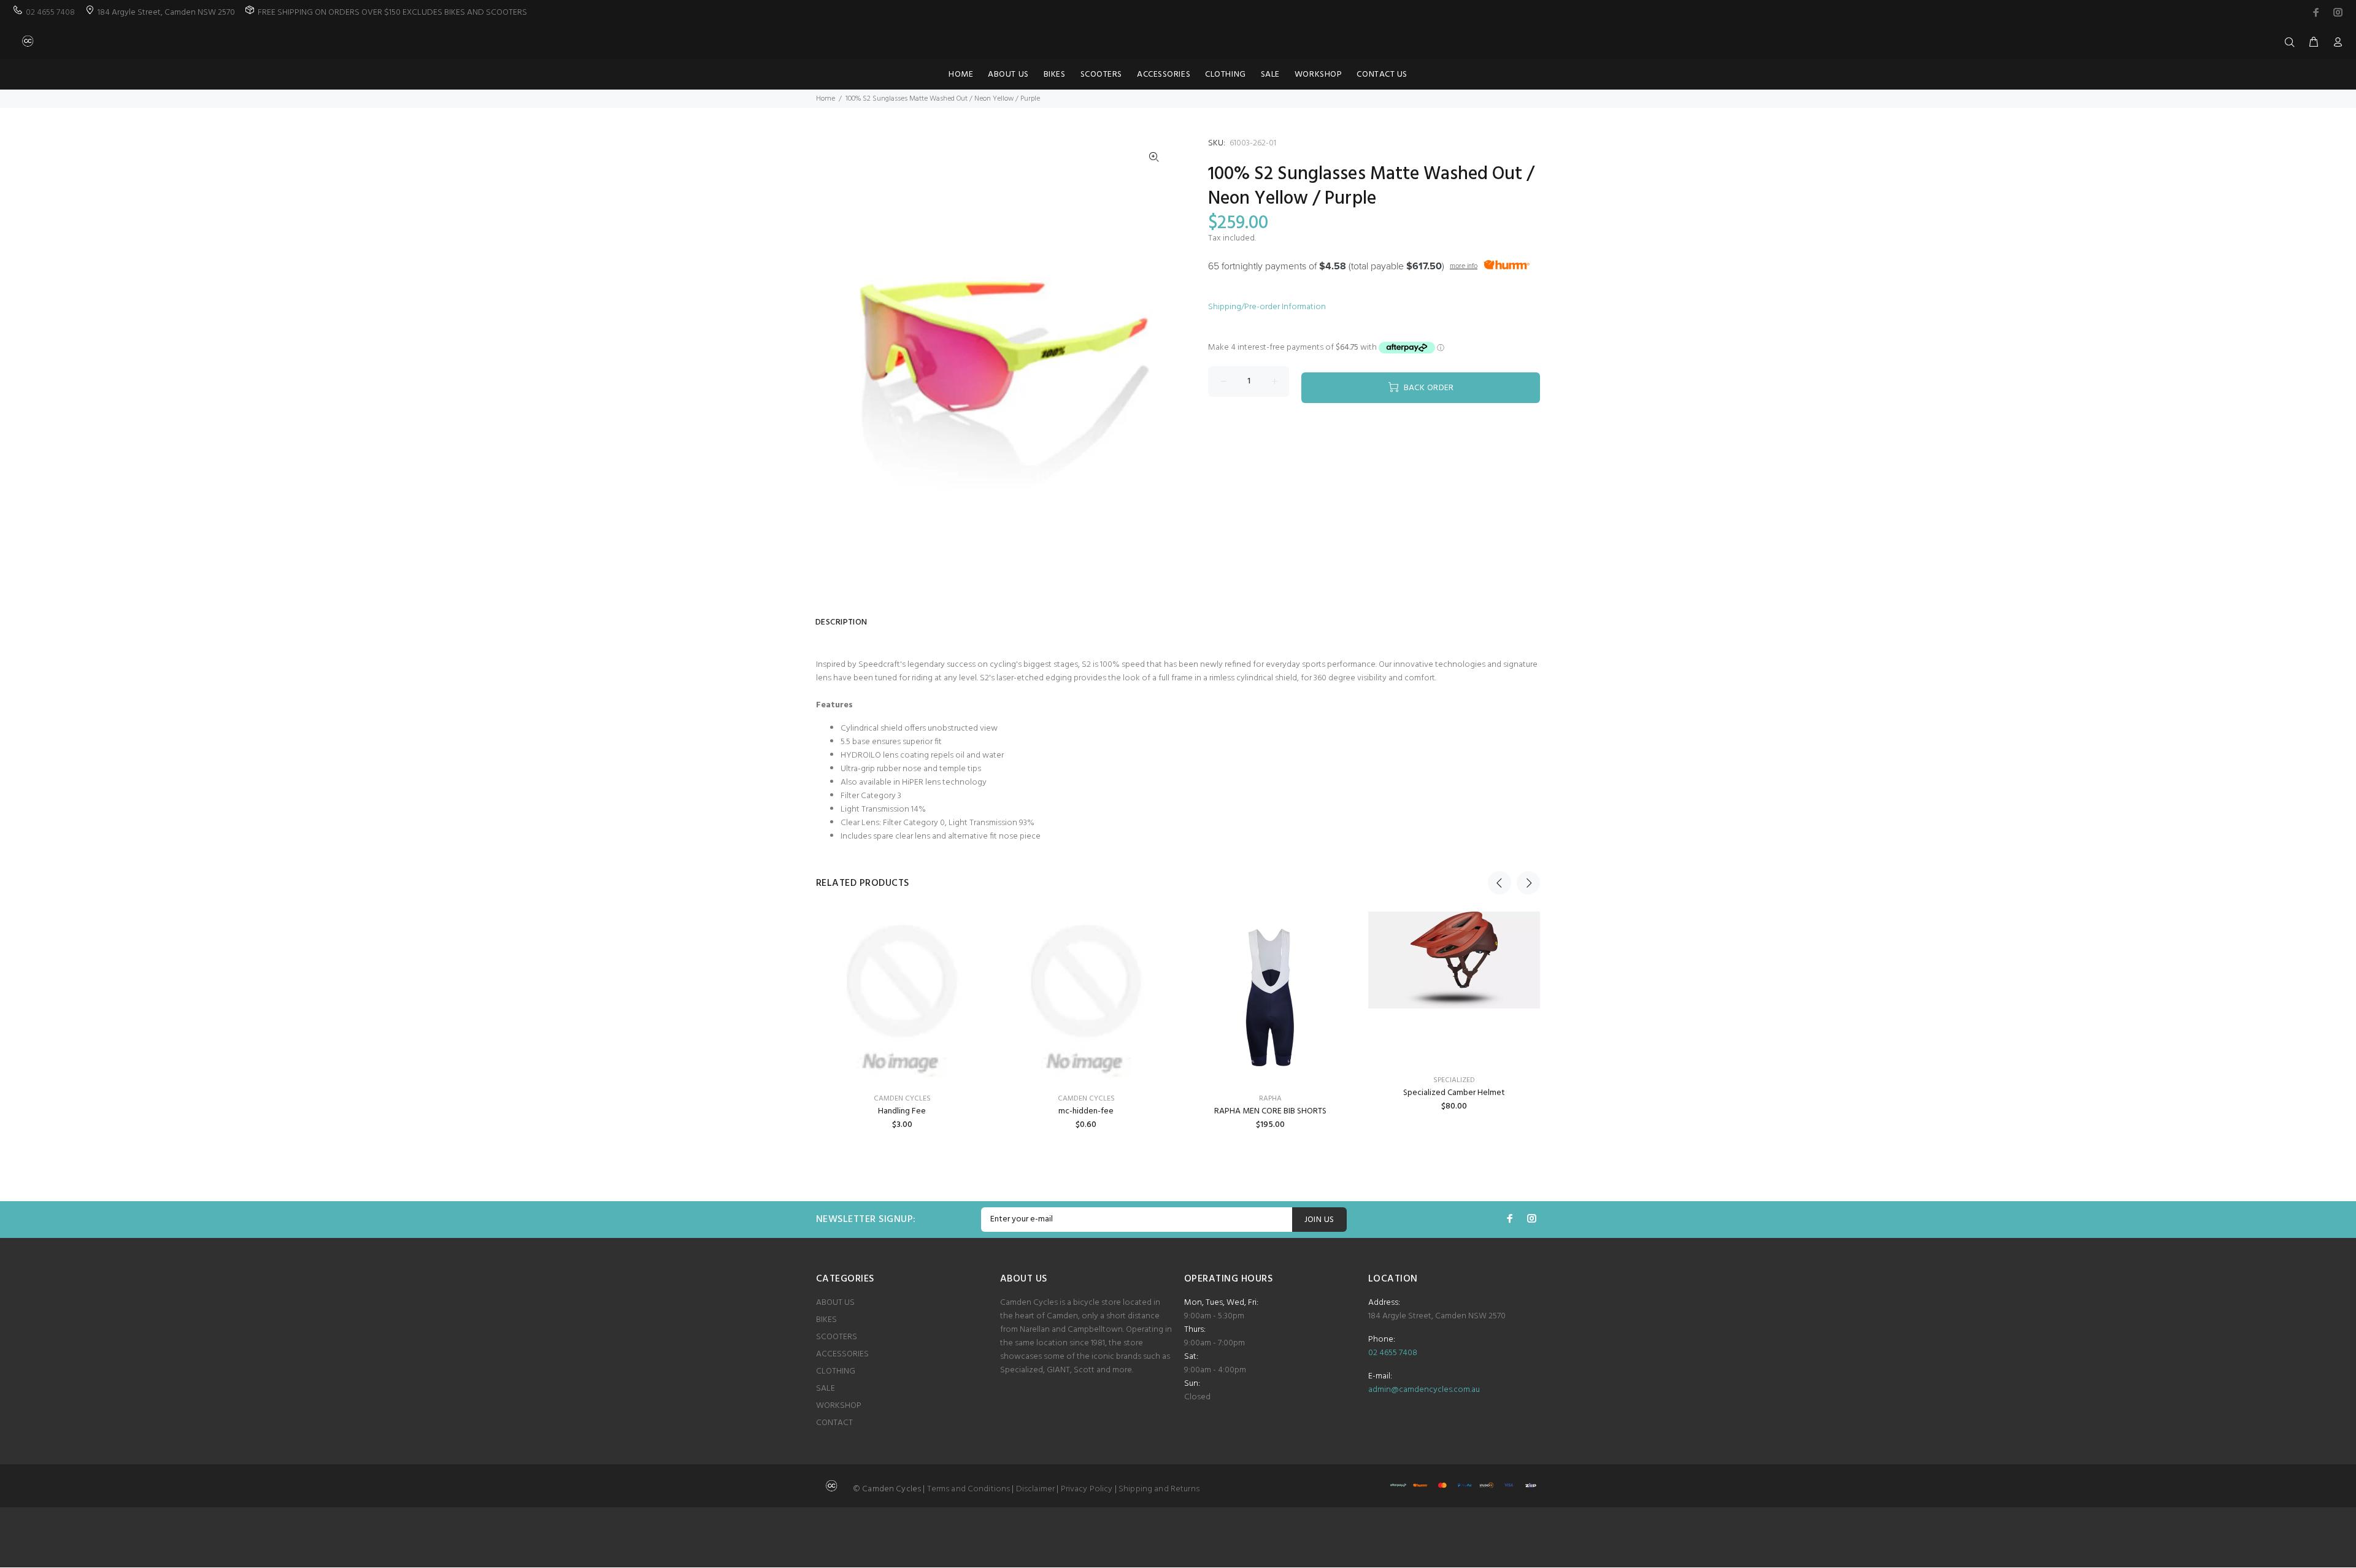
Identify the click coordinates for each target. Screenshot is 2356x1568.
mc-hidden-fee (1086, 1111)
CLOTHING (836, 1371)
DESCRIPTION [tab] (841, 622)
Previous (1499, 883)
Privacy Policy (1087, 1489)
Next (1528, 883)
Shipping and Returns (1159, 1489)
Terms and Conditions (969, 1489)
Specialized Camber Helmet (1454, 1093)
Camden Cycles (1086, 1099)
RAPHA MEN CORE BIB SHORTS (1270, 1111)
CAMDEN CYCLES (902, 1099)
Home (826, 99)
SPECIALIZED (1454, 1080)
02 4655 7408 (50, 13)
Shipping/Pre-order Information (1267, 307)
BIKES (826, 1320)
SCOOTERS (837, 1337)
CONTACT (834, 1423)
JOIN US (1319, 1220)
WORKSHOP (839, 1406)
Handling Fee (902, 1111)
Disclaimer (1035, 1489)
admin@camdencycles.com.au (1424, 1390)
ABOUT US (835, 1303)
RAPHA (1270, 1099)
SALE (826, 1389)
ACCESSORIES (842, 1354)
